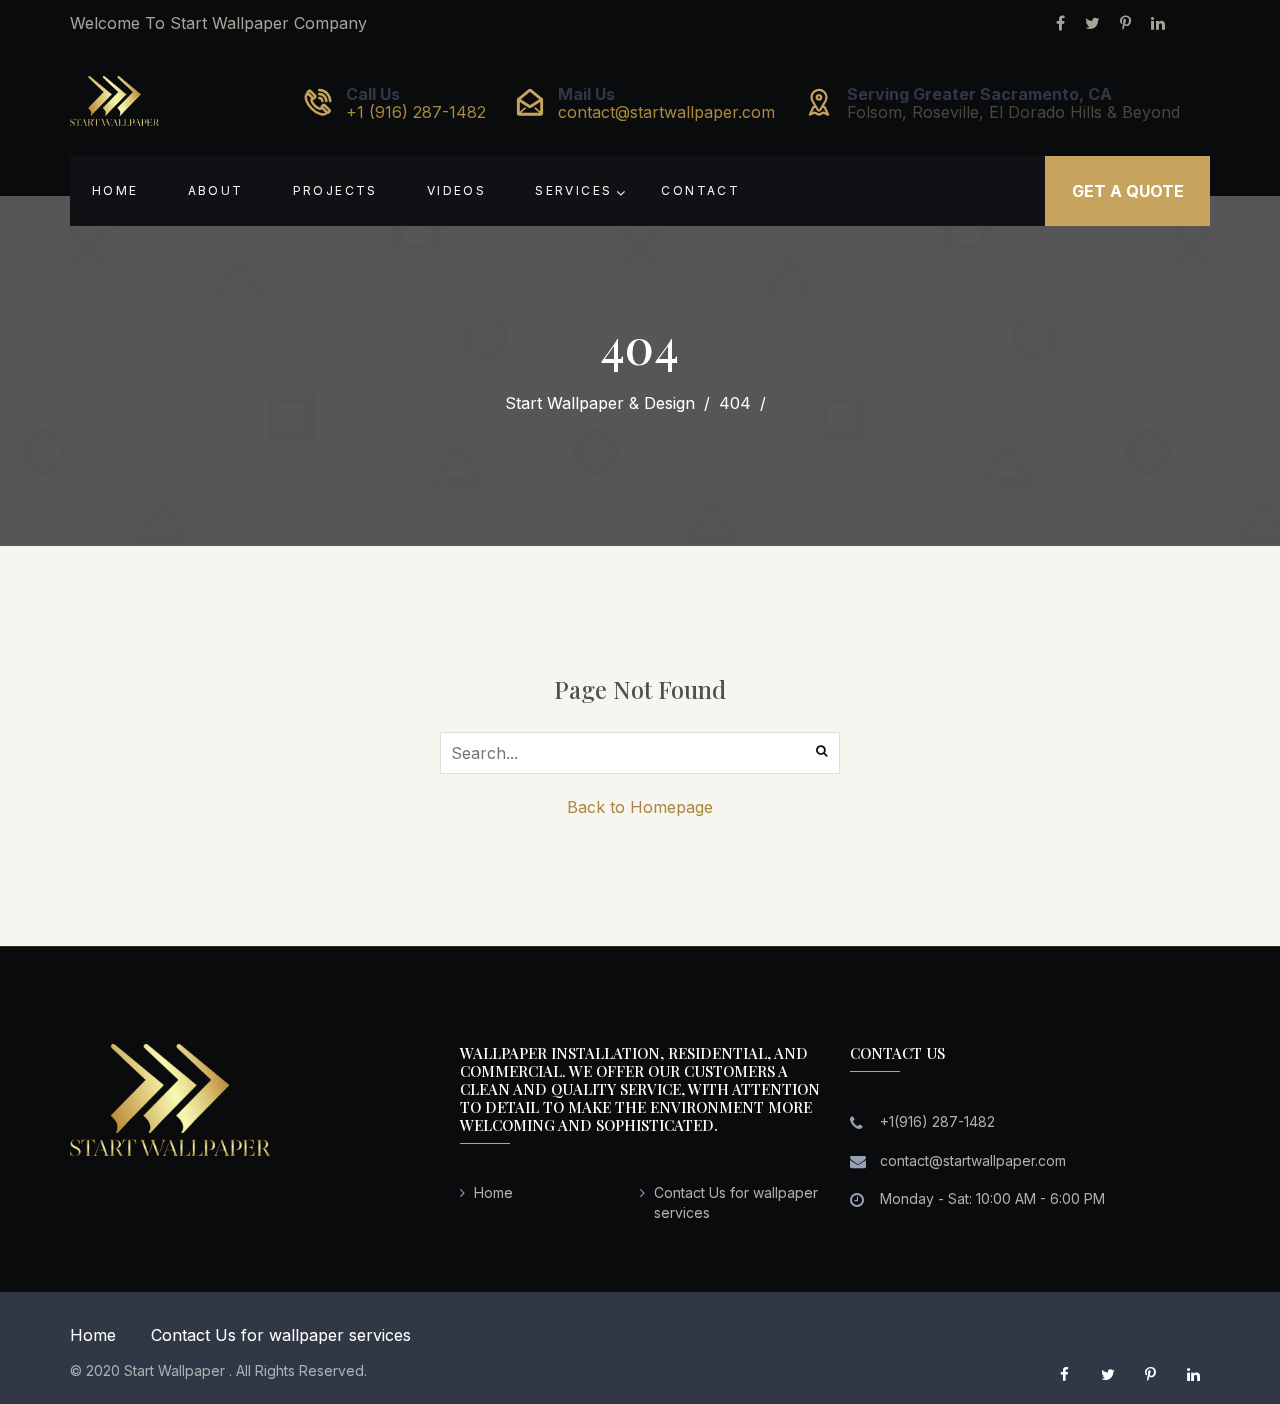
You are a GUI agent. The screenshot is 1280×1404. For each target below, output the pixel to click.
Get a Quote (1128, 191)
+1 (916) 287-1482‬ (416, 112)
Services (573, 190)
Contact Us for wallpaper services (281, 1335)
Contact (700, 190)
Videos (456, 190)
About (216, 190)
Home (115, 190)
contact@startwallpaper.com (666, 112)
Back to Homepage (640, 807)
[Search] (822, 751)
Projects (335, 190)
